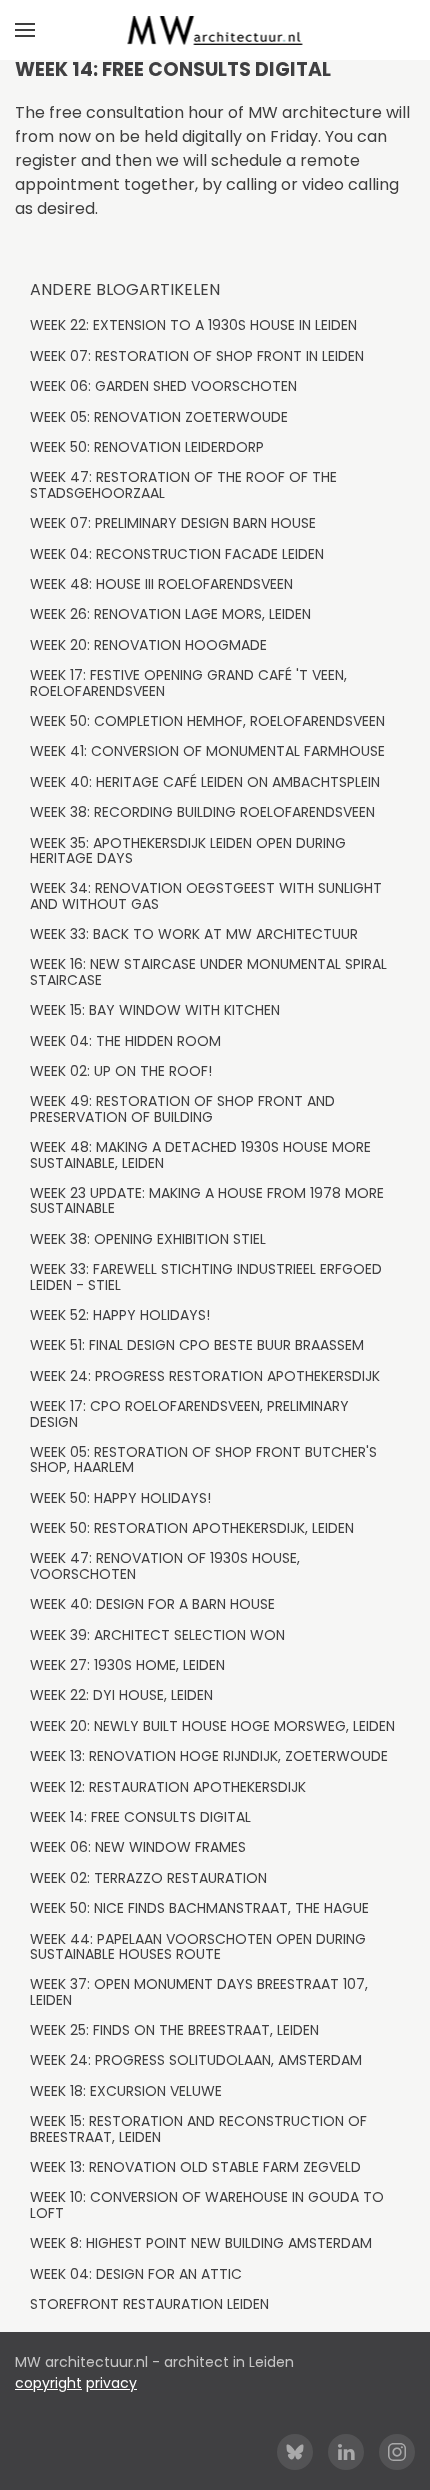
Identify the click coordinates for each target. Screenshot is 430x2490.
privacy (111, 2383)
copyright (48, 2383)
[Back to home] (215, 30)
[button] (25, 30)
